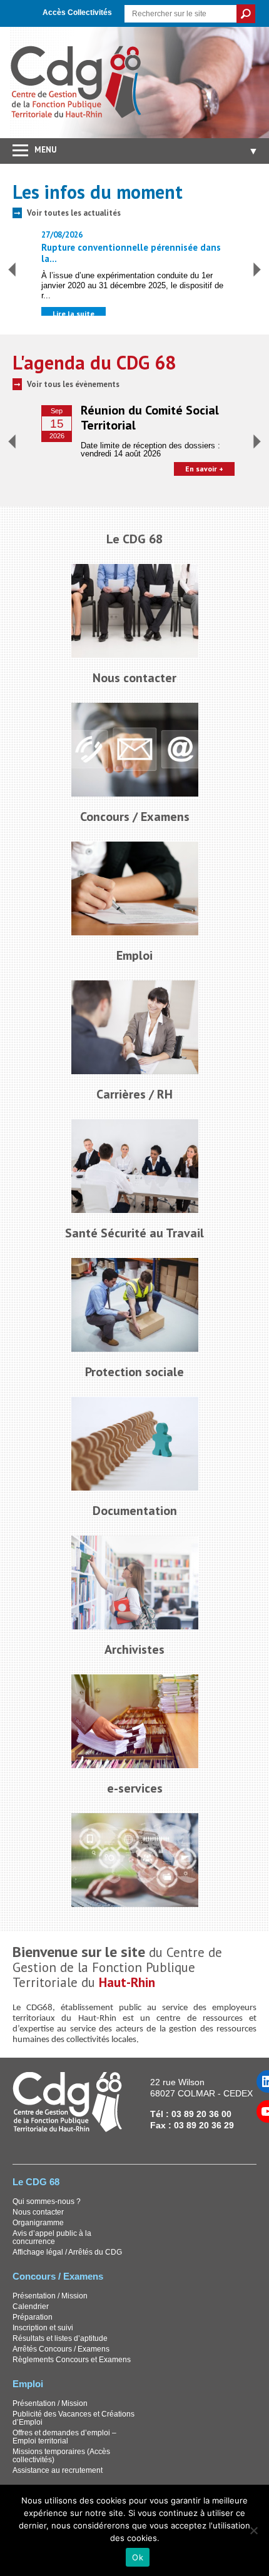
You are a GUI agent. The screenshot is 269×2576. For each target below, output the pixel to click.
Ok (138, 2557)
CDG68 (77, 83)
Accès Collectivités (77, 13)
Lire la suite (74, 314)
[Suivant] (257, 269)
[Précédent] (12, 269)
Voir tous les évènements (73, 384)
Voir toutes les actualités (74, 213)
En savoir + (204, 469)
